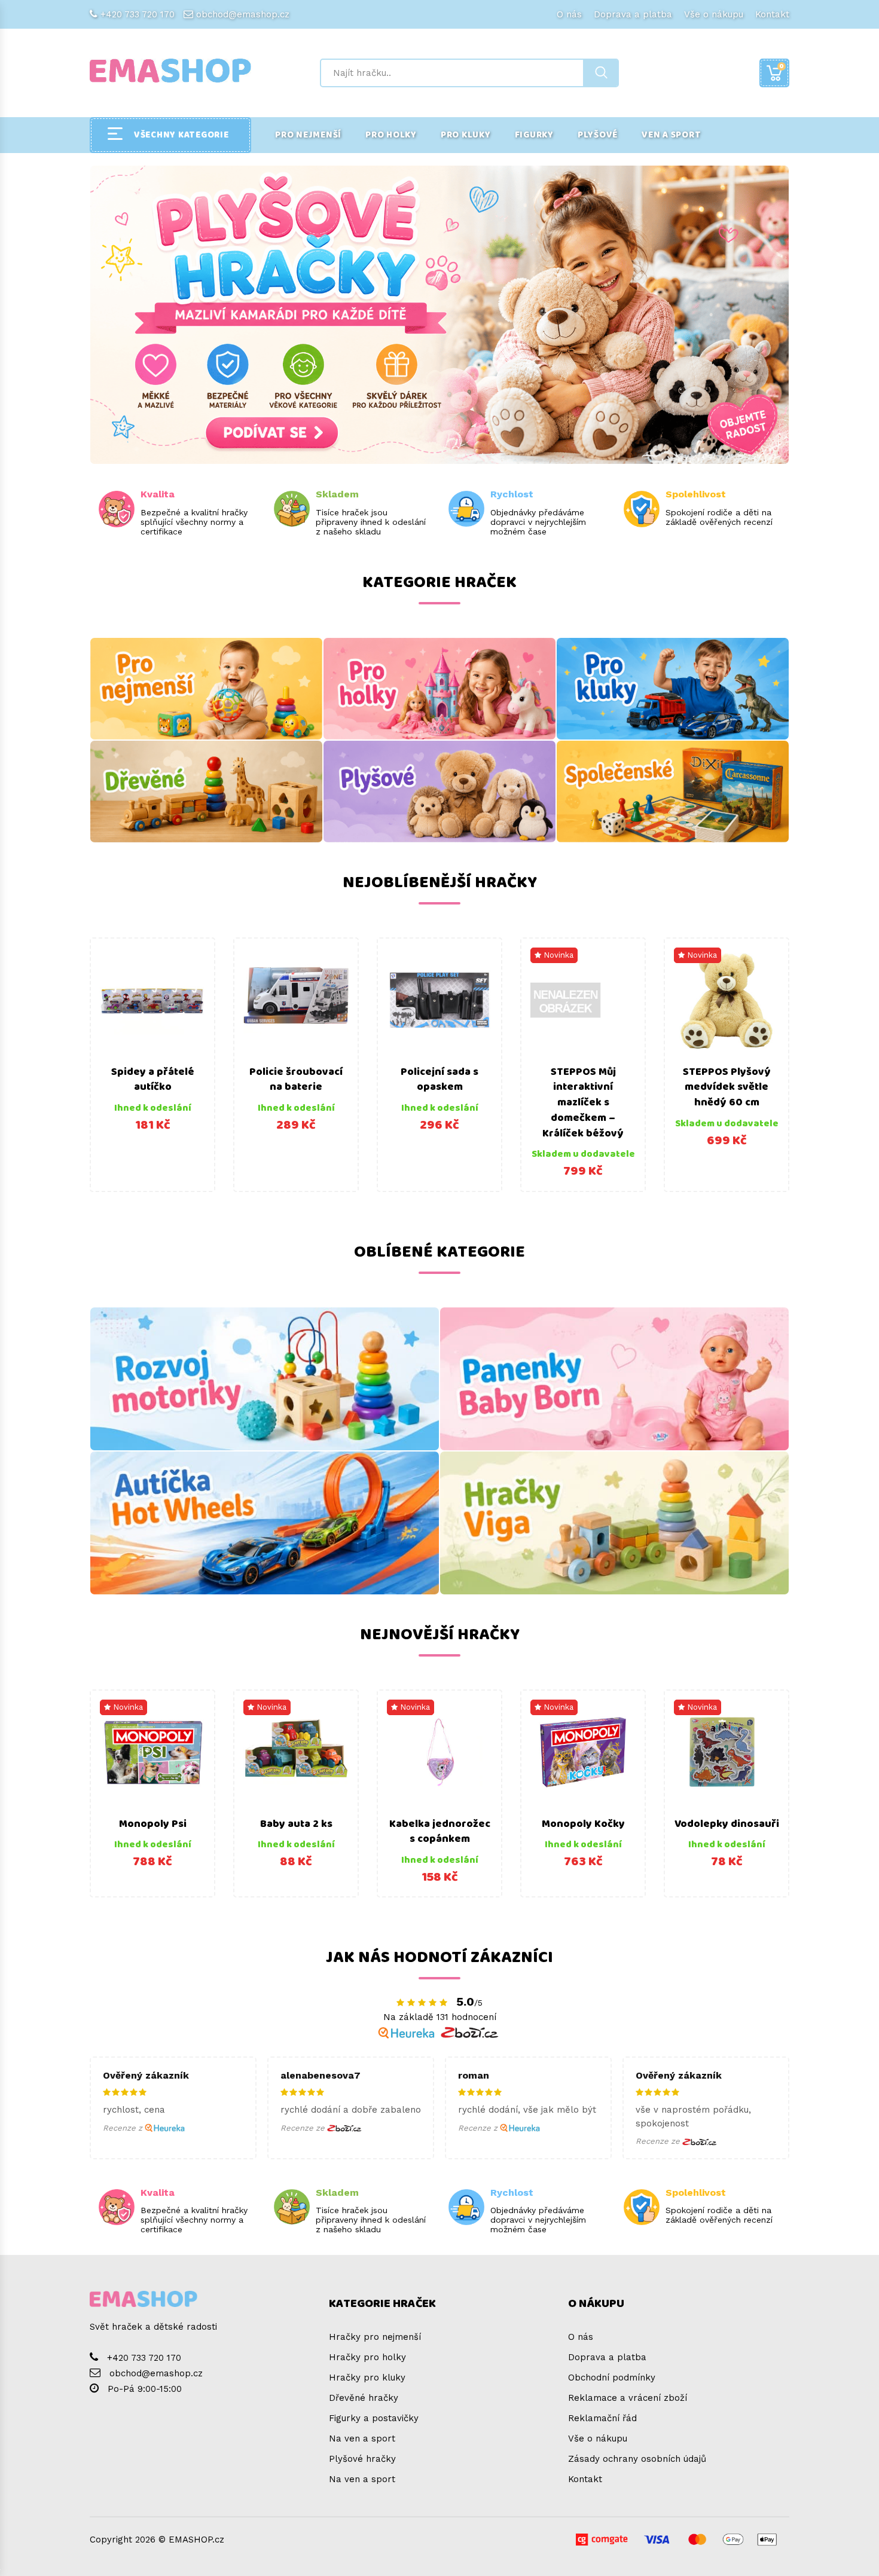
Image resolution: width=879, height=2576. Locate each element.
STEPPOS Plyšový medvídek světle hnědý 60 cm (727, 1087)
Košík (782, 66)
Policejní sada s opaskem (439, 1080)
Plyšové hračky (362, 2459)
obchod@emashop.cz (243, 14)
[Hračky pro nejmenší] (206, 689)
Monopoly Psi (153, 1824)
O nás (569, 14)
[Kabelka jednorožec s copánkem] (439, 1752)
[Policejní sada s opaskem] (439, 1000)
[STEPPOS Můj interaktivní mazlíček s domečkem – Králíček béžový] (583, 1000)
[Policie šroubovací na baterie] (296, 1000)
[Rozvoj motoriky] (265, 1379)
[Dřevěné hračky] (206, 792)
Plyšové (598, 135)
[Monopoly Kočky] (583, 1752)
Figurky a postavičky (374, 2418)
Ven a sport (671, 135)
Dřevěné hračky (364, 2398)
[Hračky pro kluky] (673, 689)
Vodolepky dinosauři (727, 1824)
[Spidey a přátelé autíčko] (152, 1000)
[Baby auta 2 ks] (296, 1752)
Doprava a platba (633, 14)
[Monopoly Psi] (152, 1752)
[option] (152, 1065)
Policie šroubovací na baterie (296, 1080)
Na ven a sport (362, 2439)
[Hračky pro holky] (439, 689)
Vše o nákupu (714, 14)
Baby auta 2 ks (296, 1824)
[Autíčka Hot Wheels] (265, 1523)
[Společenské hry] (673, 792)
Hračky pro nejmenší (375, 2337)
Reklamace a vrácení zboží (628, 2398)
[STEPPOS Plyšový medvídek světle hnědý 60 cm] (727, 1000)
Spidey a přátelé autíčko (153, 1080)
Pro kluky (466, 135)
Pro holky (391, 135)
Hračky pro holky (367, 2357)
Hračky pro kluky (367, 2378)
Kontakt (772, 14)
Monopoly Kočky (583, 1824)
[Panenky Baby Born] (614, 1379)
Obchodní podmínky (612, 2378)
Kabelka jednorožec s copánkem (440, 1832)
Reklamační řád (602, 2418)
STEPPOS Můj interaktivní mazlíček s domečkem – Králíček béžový (583, 1103)
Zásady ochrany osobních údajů (637, 2459)
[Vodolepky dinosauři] (727, 1752)
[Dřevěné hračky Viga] (614, 1523)
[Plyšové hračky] (439, 792)
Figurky (534, 135)
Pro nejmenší (308, 135)
